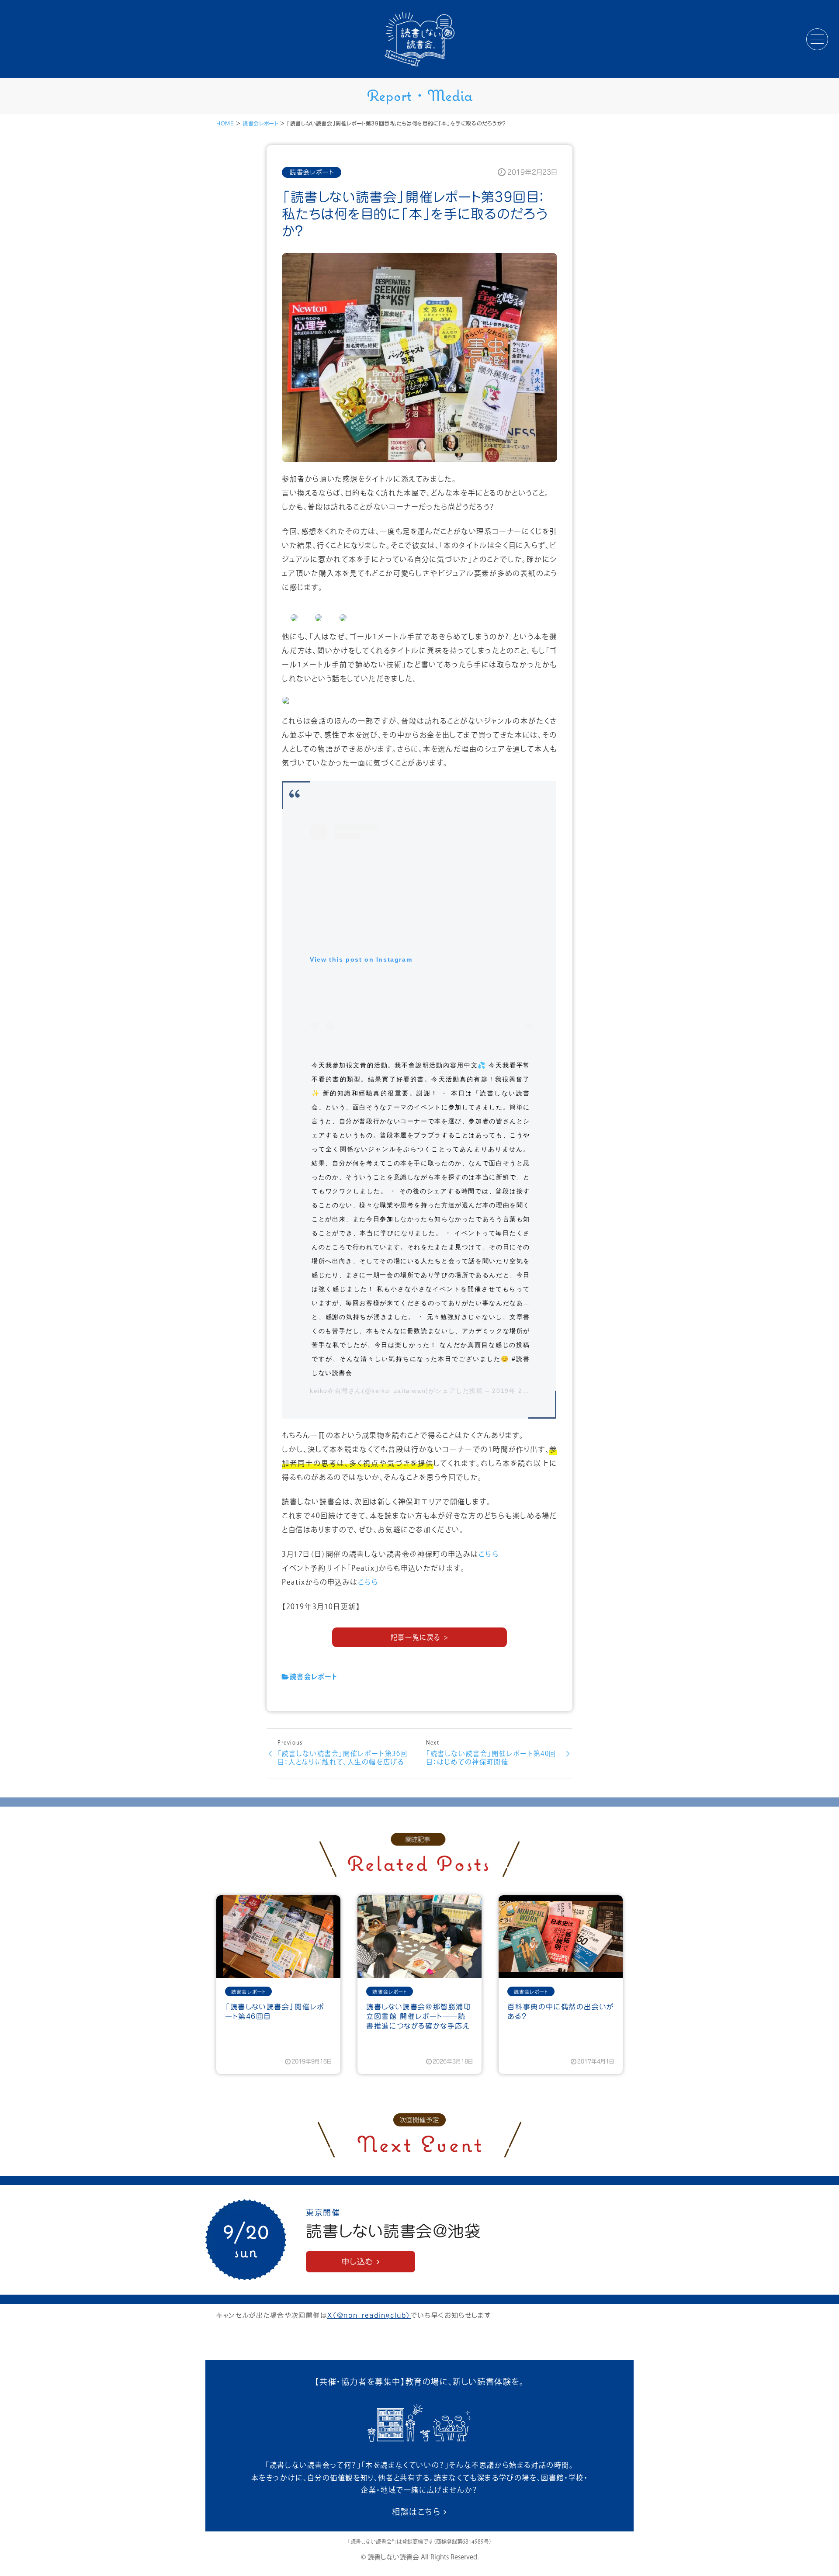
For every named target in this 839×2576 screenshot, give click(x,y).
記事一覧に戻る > (419, 1638)
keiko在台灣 (329, 1391)
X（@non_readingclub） (369, 2315)
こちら (489, 1555)
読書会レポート (260, 123)
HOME (225, 123)
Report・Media (420, 95)
